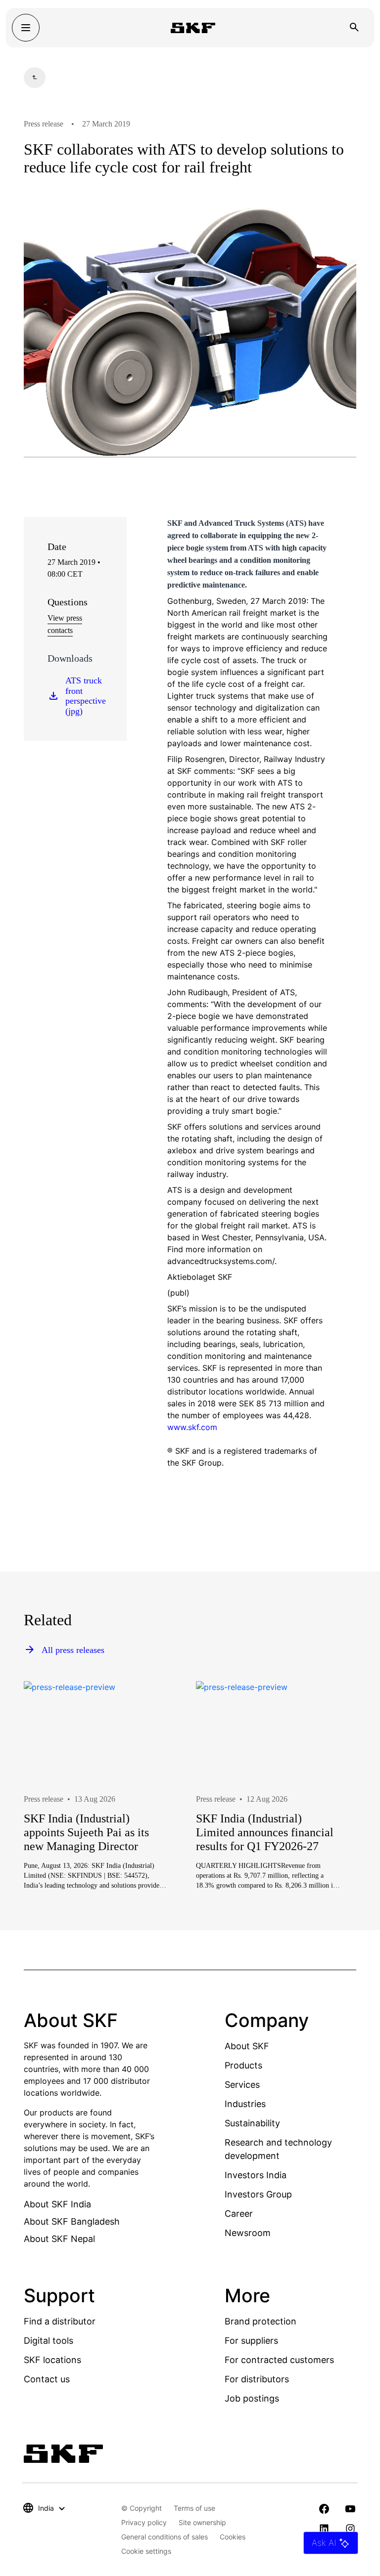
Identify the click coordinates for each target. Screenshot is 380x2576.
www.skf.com (192, 1427)
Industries (245, 2104)
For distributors (257, 2379)
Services (242, 2085)
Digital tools (48, 2341)
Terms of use (194, 2508)
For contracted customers (279, 2360)
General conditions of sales (165, 2537)
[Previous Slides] (49, 1817)
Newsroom (248, 2233)
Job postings (252, 2398)
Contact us (47, 2379)
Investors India (256, 2175)
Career (239, 2214)
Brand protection (261, 2321)
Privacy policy (144, 2522)
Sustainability (252, 2123)
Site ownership (202, 2522)
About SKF (247, 2046)
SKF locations (52, 2360)
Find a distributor (60, 2321)
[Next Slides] (331, 1817)
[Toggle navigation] (26, 28)
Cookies (233, 2537)
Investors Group (258, 2194)
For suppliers (251, 2341)
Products (243, 2065)
